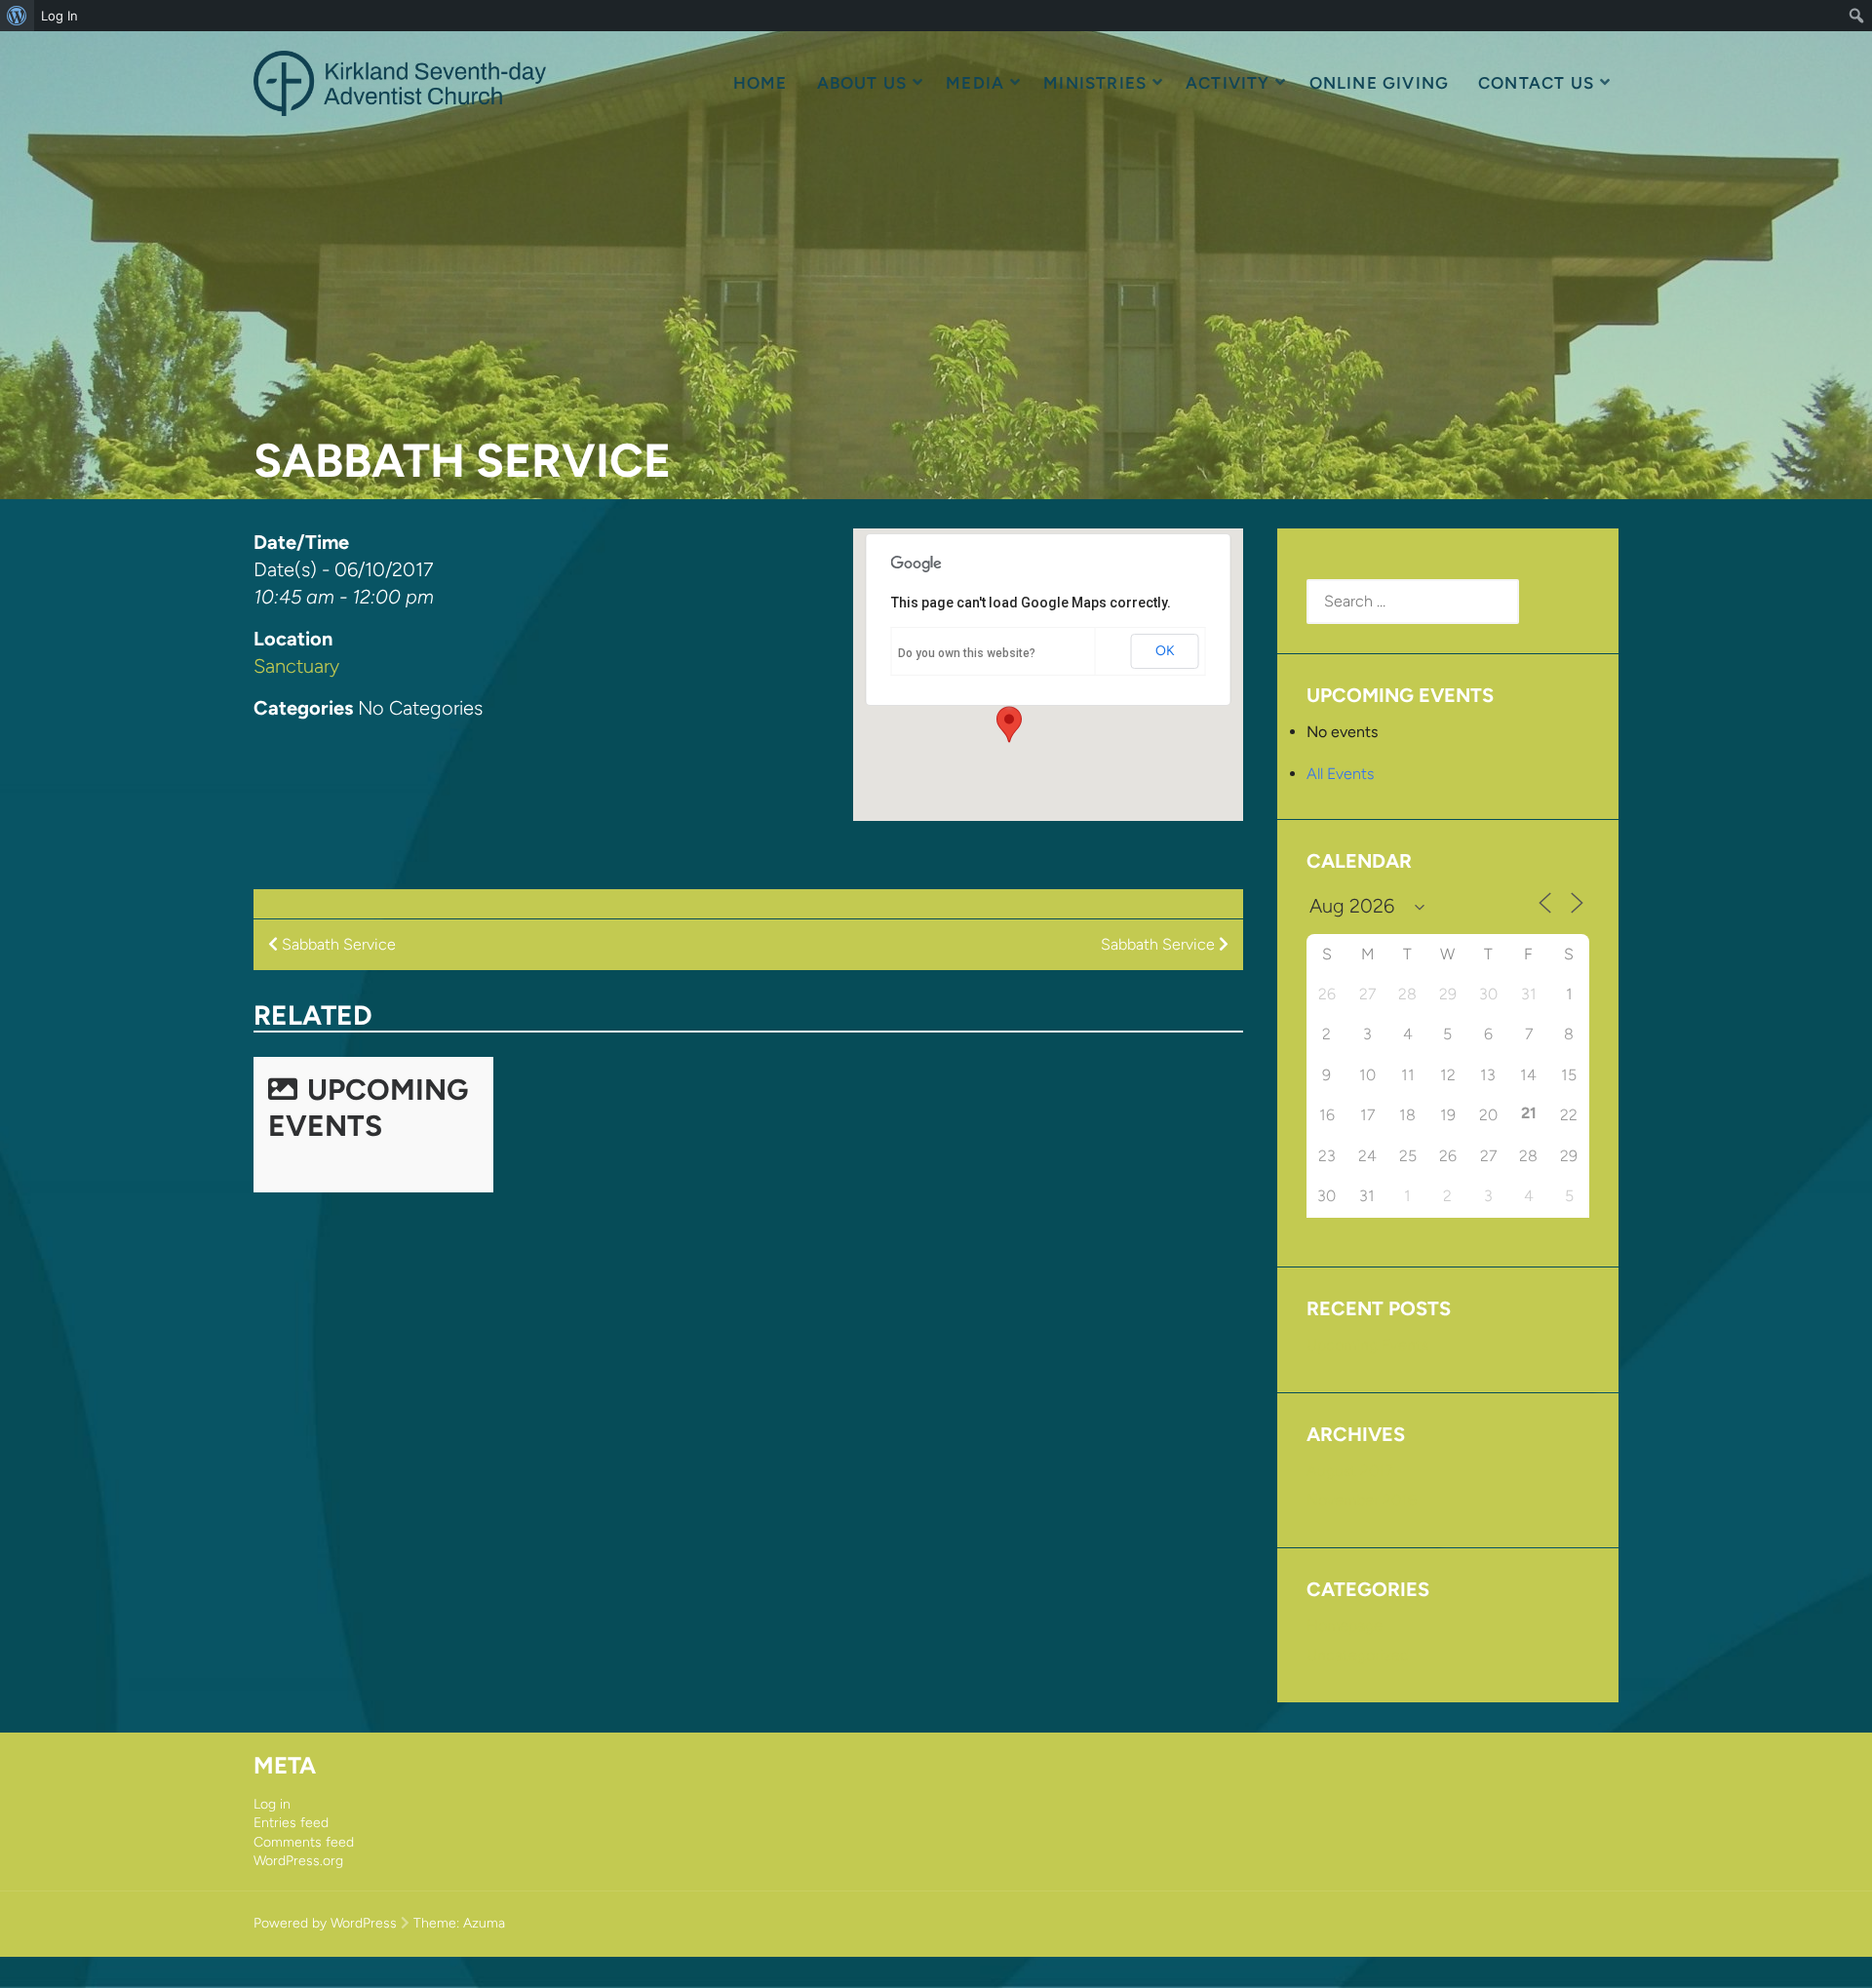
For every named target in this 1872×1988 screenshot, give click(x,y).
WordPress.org (298, 1861)
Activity (1228, 83)
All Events (1340, 774)
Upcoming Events (368, 1108)
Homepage (1345, 1626)
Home (760, 83)
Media (975, 83)
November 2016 (1362, 1500)
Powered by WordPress (325, 1923)
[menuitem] (17, 16)
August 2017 (1350, 1471)
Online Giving (1379, 83)
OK (1165, 651)
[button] (1009, 724)
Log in (272, 1804)
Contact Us (1536, 83)
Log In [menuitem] (59, 16)
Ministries (1095, 83)
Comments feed (304, 1842)
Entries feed (291, 1823)
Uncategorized (1358, 1655)
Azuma (484, 1923)
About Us (862, 83)
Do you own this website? (967, 653)
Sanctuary (296, 666)
